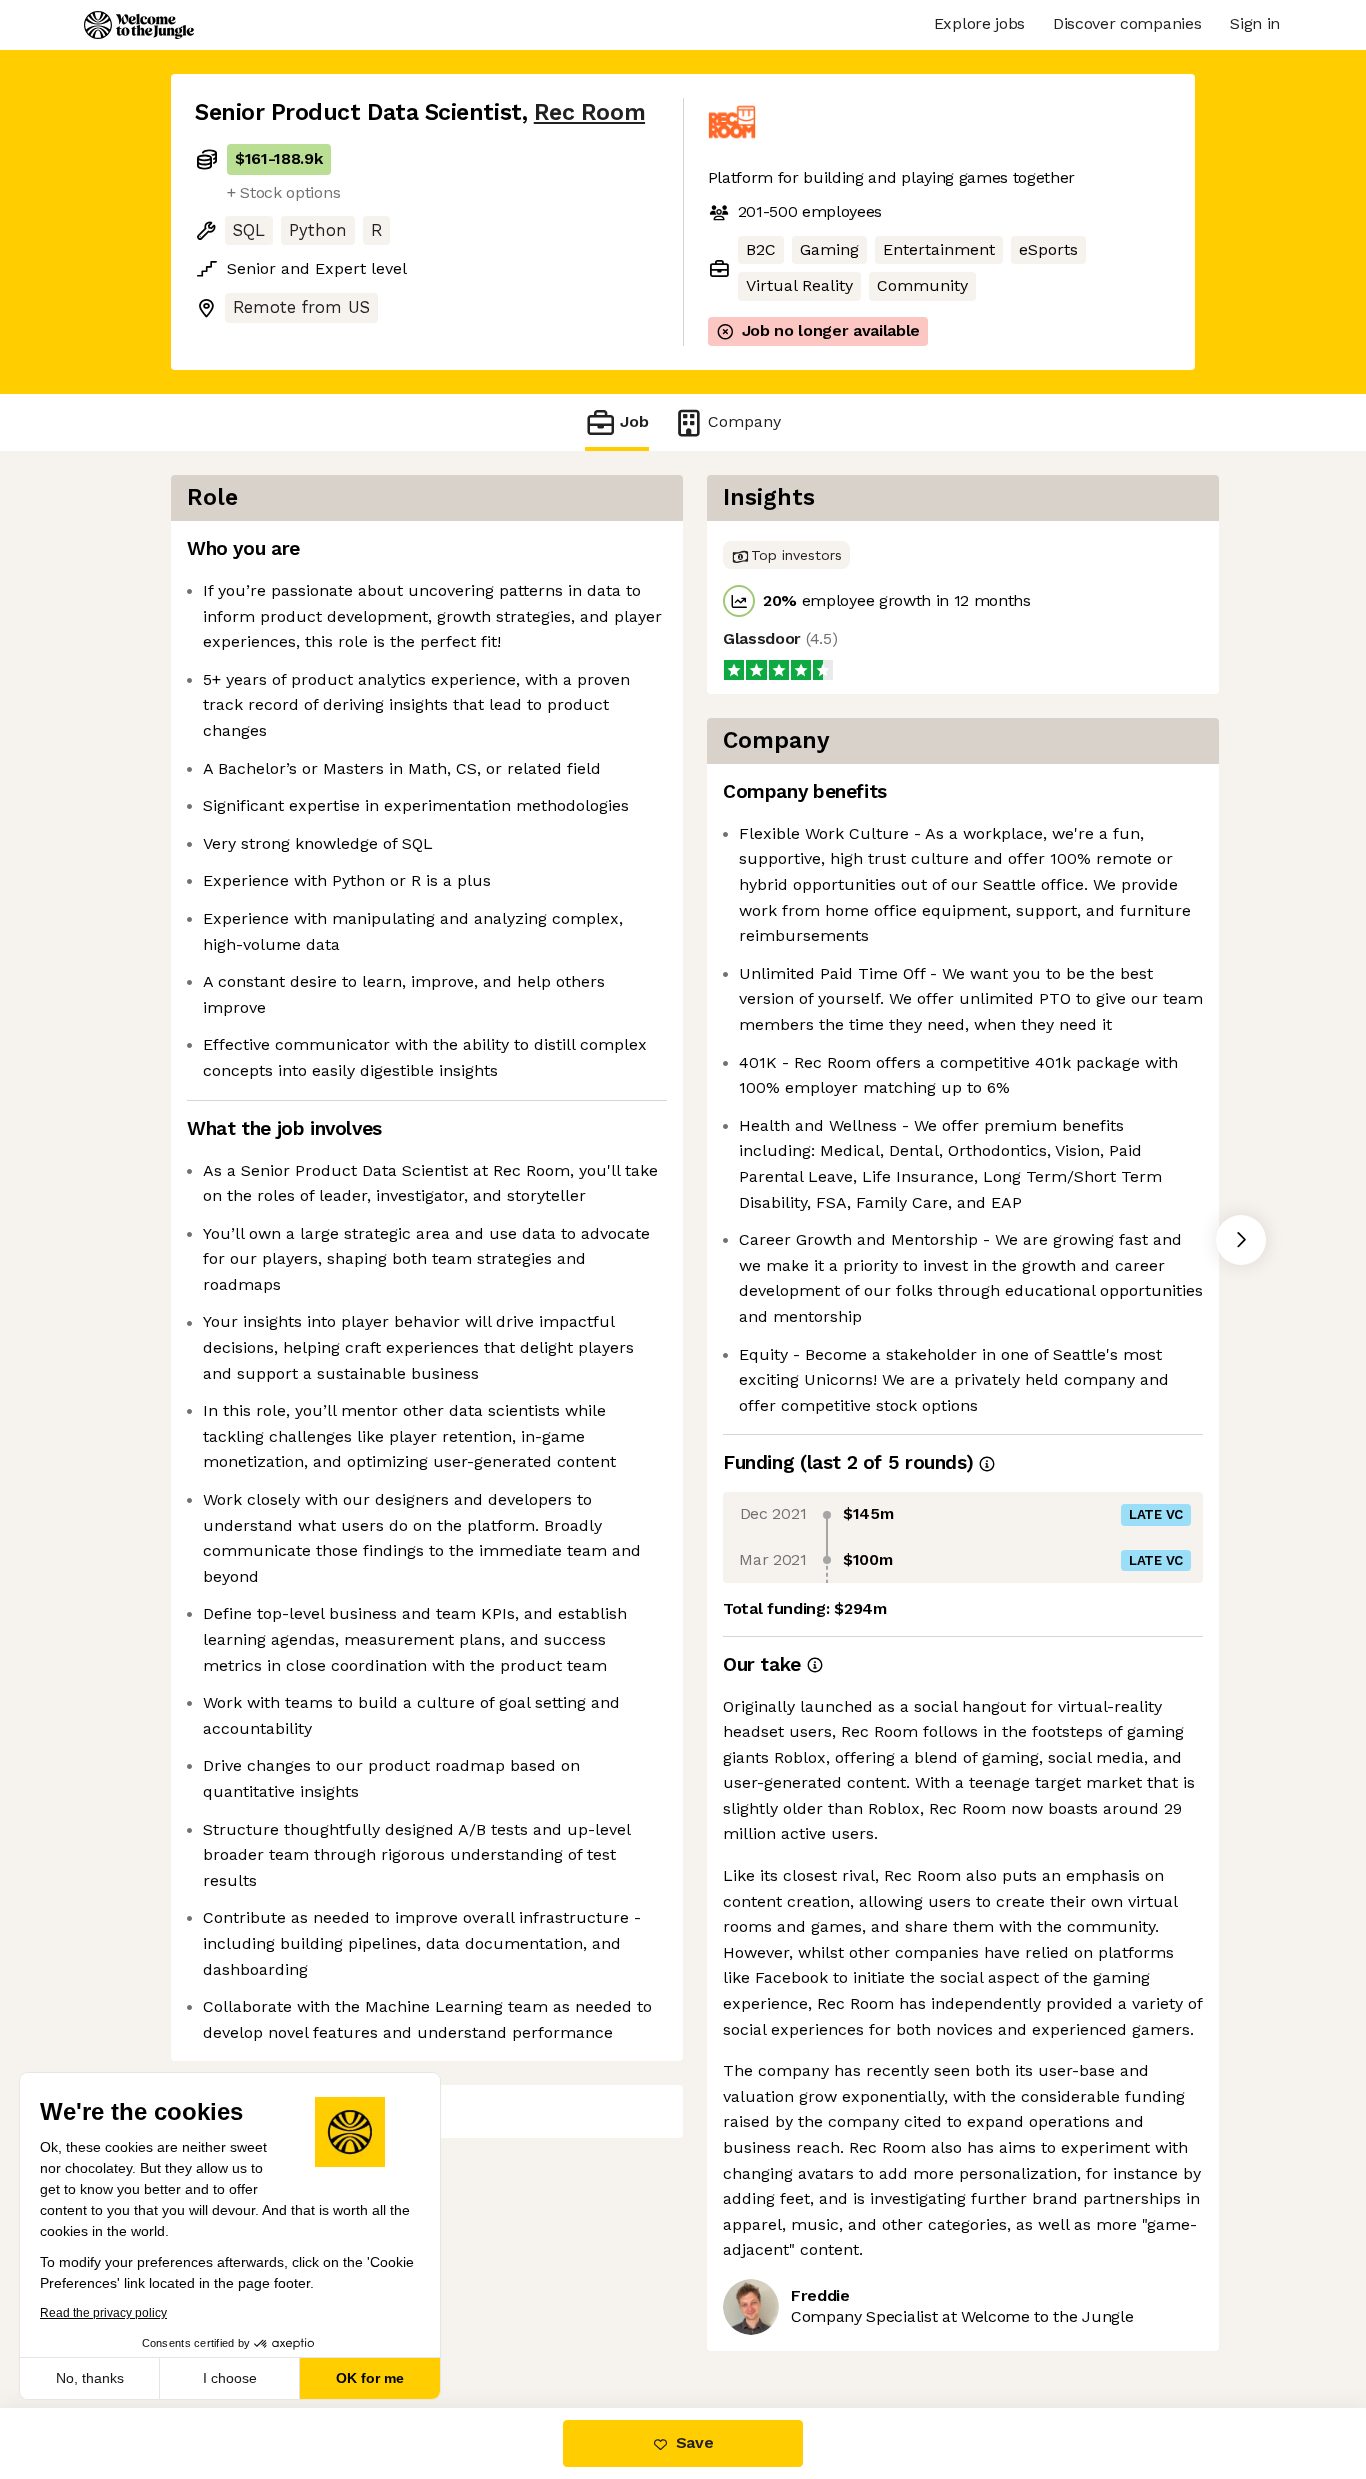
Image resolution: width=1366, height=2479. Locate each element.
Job (634, 421)
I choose (230, 2378)
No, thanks (90, 2378)
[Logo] (139, 25)
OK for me (370, 2378)
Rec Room (589, 112)
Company (744, 421)
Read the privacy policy (103, 2313)
